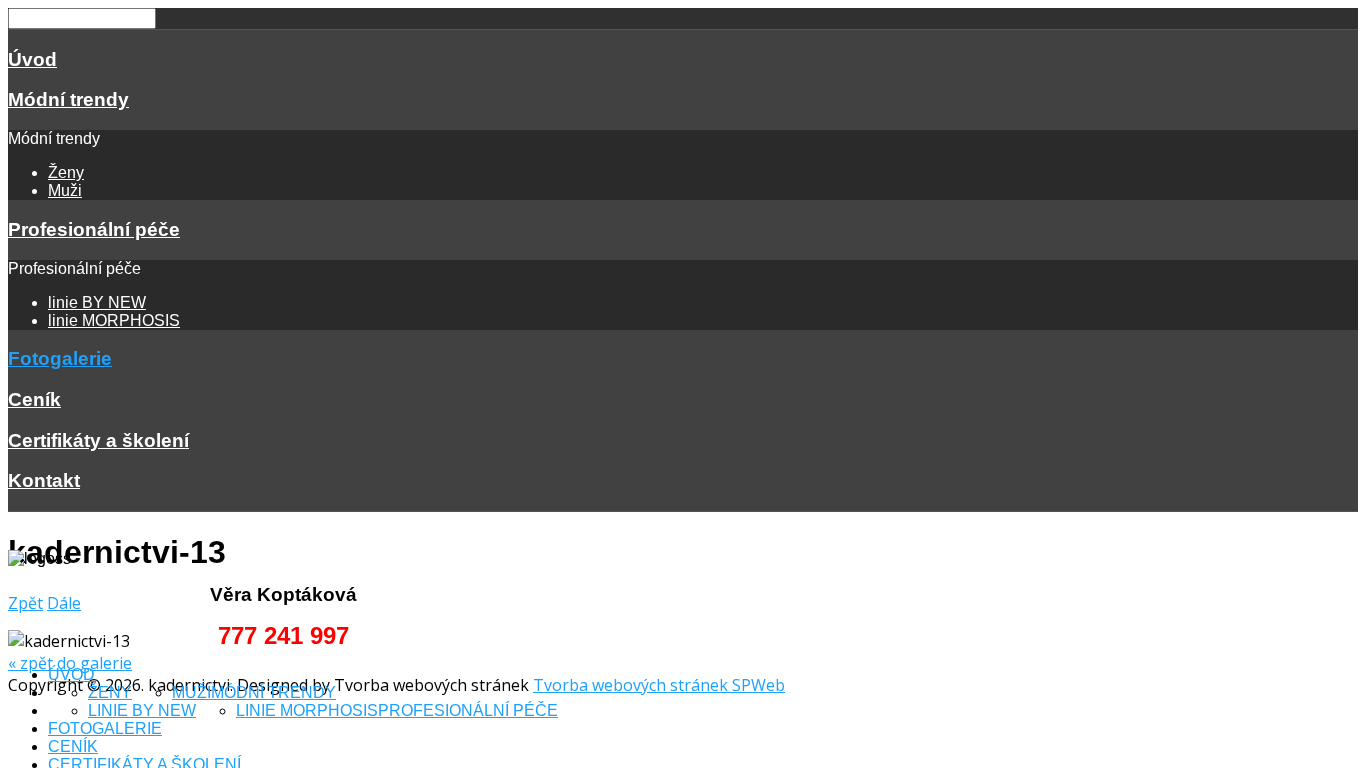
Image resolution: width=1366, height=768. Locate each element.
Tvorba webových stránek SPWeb (659, 685)
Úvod (32, 59)
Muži (65, 190)
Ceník (34, 399)
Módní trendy (68, 99)
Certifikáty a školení (98, 440)
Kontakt (44, 480)
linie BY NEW (97, 302)
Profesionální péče (94, 229)
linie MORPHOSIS (114, 320)
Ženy (66, 172)
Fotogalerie (60, 358)
